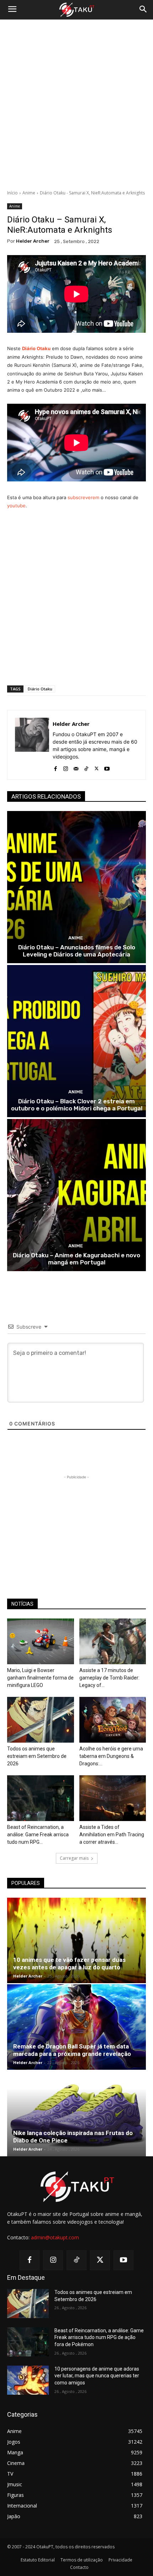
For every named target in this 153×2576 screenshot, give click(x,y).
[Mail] (76, 767)
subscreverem (83, 497)
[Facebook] (55, 767)
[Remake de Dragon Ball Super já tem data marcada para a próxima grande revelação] (76, 2027)
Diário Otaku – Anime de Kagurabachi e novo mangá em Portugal (76, 1259)
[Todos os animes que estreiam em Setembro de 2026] (41, 1720)
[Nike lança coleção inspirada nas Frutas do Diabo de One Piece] (76, 2114)
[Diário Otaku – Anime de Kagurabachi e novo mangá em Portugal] (76, 1195)
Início (12, 193)
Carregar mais (74, 1858)
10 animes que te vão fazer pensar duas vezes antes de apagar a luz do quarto (69, 1963)
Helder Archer (33, 241)
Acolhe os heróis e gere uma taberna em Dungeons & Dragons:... (111, 1756)
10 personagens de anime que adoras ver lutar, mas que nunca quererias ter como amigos (97, 2376)
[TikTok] (86, 767)
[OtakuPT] (76, 10)
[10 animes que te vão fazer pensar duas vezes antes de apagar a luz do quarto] (76, 1940)
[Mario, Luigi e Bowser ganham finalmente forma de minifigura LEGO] (41, 1641)
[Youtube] (107, 767)
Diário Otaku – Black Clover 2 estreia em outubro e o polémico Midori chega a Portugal (77, 1105)
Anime (29, 193)
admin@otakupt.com (55, 2237)
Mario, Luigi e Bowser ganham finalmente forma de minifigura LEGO (40, 1678)
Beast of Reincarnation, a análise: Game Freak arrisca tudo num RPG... (38, 1835)
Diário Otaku (40, 689)
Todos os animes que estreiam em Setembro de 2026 (37, 1756)
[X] (97, 767)
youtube (16, 506)
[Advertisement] (76, 105)
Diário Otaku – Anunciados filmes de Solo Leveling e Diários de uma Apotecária (77, 951)
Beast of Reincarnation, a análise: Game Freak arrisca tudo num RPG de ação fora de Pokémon (99, 2337)
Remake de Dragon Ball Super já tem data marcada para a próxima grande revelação (72, 2050)
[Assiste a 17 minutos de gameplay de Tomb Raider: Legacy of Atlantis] (113, 1641)
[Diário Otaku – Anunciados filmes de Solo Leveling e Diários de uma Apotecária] (76, 887)
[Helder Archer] (32, 745)
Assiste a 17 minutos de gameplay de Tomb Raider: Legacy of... (109, 1678)
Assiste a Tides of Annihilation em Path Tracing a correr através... (112, 1835)
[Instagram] (66, 767)
